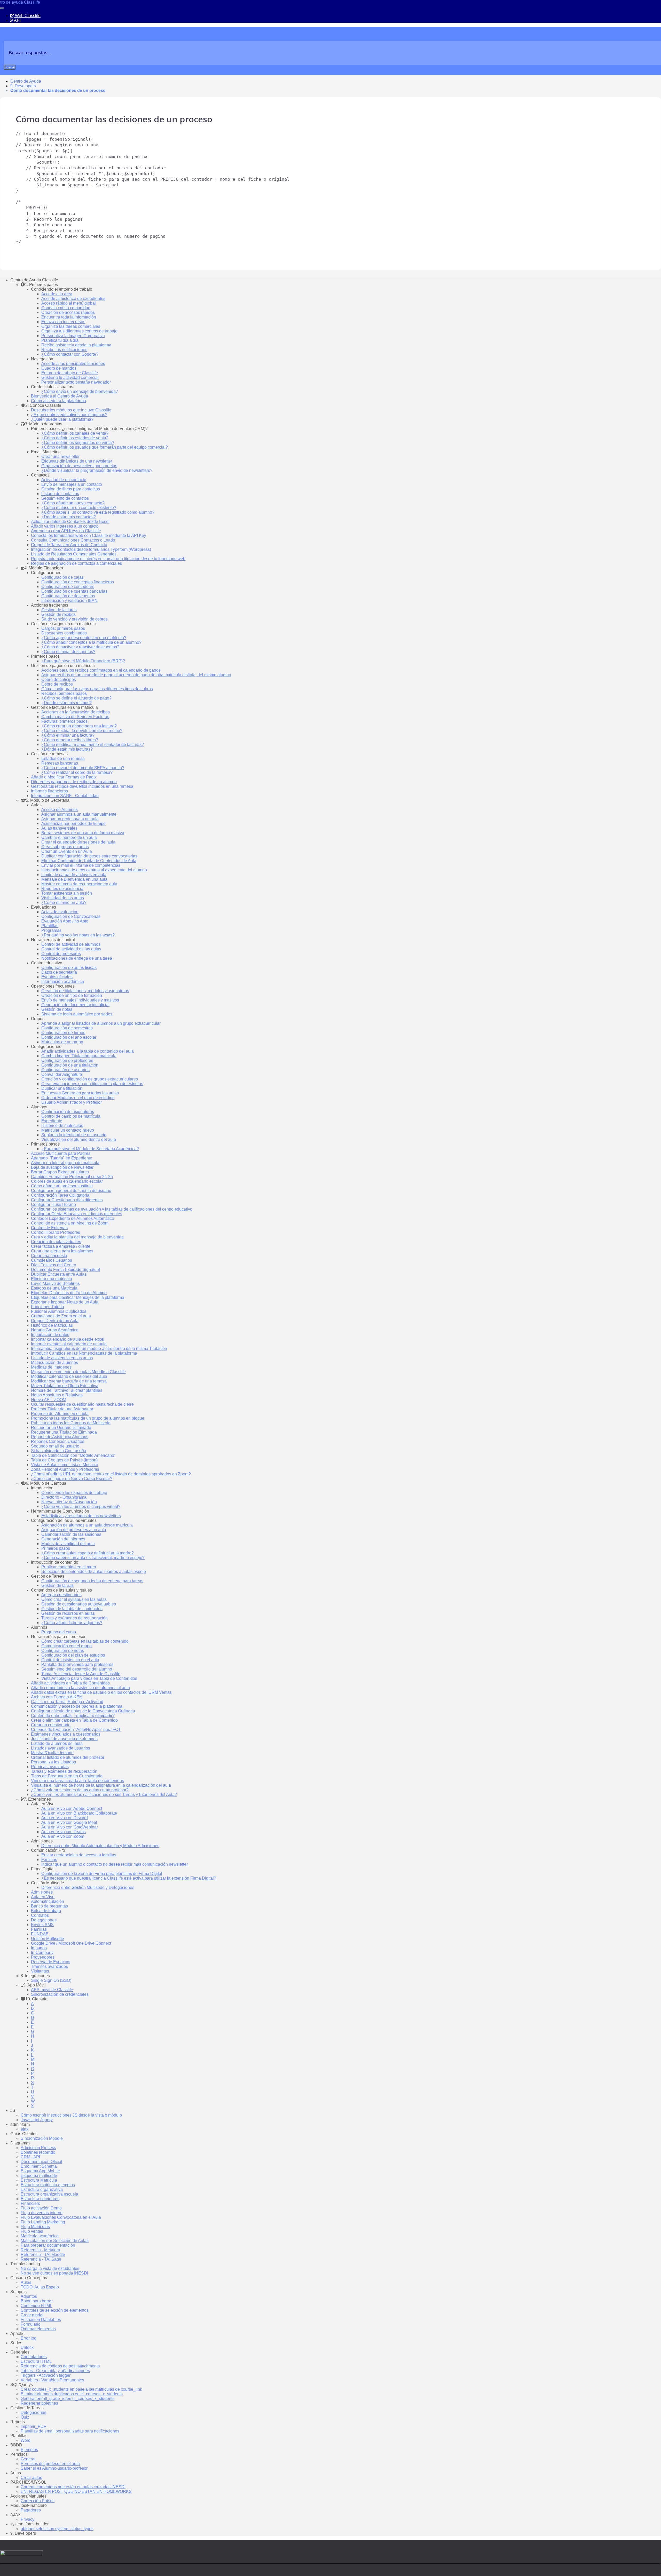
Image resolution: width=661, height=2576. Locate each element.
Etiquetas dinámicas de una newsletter (77, 461)
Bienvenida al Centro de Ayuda (60, 396)
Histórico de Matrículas (52, 1325)
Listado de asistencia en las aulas (62, 1358)
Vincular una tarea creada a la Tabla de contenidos (77, 1781)
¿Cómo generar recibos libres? (70, 740)
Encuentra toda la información (69, 317)
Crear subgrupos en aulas (65, 847)
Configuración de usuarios (65, 1070)
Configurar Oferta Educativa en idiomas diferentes (77, 1214)
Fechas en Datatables (41, 2320)
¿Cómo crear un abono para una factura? (79, 726)
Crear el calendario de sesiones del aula (78, 842)
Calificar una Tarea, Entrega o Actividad (67, 1702)
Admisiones (42, 1892)
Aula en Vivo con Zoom (63, 1836)
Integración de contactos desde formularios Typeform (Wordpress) (91, 549)
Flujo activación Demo (41, 2208)
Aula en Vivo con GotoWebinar (70, 1827)
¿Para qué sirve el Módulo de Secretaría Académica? (90, 1149)
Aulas (26, 2282)
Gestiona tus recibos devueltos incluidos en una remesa (82, 786)
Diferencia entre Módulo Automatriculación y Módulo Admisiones (100, 1846)
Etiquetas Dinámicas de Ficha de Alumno (69, 1293)
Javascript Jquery (37, 2120)
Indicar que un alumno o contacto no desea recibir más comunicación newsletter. (115, 1864)
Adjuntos (29, 2296)
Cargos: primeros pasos (63, 628)
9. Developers (23, 86)
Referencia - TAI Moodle (43, 2255)
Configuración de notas (63, 1651)
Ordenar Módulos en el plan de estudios (78, 1098)
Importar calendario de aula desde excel (68, 1339)
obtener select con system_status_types (57, 2529)
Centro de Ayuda (26, 81)
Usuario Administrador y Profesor (72, 1102)
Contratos (40, 1915)
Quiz (25, 2417)
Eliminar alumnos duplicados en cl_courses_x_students (72, 2394)
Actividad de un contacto (64, 480)
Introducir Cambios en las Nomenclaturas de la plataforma (84, 1353)
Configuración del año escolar (69, 1037)
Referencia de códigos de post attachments (60, 2366)
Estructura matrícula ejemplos (48, 2185)
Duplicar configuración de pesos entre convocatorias (89, 856)
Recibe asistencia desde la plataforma (76, 345)
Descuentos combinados (64, 633)
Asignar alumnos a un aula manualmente (79, 814)
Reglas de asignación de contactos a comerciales (76, 563)
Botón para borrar (37, 2301)
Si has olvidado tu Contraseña (59, 1451)
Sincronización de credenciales (60, 1994)
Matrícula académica (40, 2236)
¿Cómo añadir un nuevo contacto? (73, 503)
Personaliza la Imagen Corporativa (73, 336)
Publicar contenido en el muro (69, 1567)
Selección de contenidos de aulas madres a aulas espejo (94, 1572)
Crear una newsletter (60, 456)
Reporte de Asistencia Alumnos (60, 1437)
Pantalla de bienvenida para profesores (77, 1664)
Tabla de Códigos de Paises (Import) (64, 1460)
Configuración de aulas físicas (69, 968)
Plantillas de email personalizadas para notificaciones (70, 2431)
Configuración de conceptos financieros (78, 582)
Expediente (52, 1121)
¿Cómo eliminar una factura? (68, 735)
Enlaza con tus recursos (63, 322)
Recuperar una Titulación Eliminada (64, 1432)
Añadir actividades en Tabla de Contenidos (70, 1683)
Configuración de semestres (67, 1028)
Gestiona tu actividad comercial (70, 377)
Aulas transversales (59, 828)
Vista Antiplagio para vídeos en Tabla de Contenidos (89, 1678)
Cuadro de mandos (59, 368)
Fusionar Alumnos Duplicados (59, 1311)
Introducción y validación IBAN (69, 601)
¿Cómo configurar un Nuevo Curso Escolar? (72, 1479)
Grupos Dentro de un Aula (55, 1321)
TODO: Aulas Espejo (40, 2287)
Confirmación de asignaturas (68, 1112)
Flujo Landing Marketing (43, 2222)
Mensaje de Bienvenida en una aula (74, 879)
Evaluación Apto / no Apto (65, 921)
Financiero (30, 2203)
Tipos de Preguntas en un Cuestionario (67, 1776)
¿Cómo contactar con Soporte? (70, 354)
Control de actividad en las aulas (71, 949)
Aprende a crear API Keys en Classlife (66, 531)
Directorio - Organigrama (64, 1497)
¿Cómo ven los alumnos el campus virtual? (81, 1506)
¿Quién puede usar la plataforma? (62, 419)
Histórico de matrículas (62, 1126)
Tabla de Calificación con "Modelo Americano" (73, 1455)
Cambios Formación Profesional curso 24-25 (72, 1177)
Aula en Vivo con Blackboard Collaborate (79, 1813)
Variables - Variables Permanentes (52, 2380)
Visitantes (40, 1971)
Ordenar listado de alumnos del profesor (68, 1757)
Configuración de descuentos (68, 596)
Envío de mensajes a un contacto (72, 484)
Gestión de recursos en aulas (68, 1613)
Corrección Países (38, 2501)
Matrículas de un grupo (62, 1042)
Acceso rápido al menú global (69, 303)
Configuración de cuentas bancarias (74, 591)
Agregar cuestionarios (61, 1595)
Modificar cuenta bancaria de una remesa (69, 1381)
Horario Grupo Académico (55, 1330)
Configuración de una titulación (70, 1065)
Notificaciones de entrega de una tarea (77, 958)
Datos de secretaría (59, 972)
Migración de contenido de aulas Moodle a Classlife (78, 1372)
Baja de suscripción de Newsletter (62, 1167)
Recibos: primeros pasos (64, 693)
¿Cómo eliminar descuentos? (68, 652)
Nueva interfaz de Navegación (69, 1502)
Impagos (39, 1948)
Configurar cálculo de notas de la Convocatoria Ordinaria (83, 1711)
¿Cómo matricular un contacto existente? (79, 508)
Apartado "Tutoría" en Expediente (62, 1158)
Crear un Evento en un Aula (67, 851)
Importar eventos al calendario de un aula (69, 1344)
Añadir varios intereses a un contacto (65, 526)
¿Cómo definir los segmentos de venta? (78, 443)
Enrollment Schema (39, 2166)
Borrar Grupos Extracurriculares (60, 1172)
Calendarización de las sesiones (71, 1534)
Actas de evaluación (60, 912)
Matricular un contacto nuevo (68, 1130)
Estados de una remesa (63, 758)
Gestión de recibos (58, 614)
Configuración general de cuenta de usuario (71, 1191)
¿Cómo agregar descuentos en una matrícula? (84, 638)
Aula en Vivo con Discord (65, 1818)
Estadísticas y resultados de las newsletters (81, 1516)
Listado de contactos (60, 494)
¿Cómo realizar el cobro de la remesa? (77, 772)
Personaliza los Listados (53, 1762)
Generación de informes (63, 1539)
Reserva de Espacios (51, 1962)
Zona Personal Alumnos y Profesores (65, 1469)
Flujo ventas (32, 2231)
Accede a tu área (57, 294)
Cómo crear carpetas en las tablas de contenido (85, 1641)
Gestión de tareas (57, 1585)
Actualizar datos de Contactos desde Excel (70, 522)
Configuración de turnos (63, 1033)
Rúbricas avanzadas (50, 1767)
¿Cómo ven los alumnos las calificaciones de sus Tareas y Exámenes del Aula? (104, 1795)
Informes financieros (49, 791)
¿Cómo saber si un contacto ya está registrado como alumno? (98, 512)
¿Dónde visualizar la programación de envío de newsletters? (97, 470)
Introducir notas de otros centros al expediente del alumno (94, 870)
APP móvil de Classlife (52, 1990)
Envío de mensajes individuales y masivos (80, 1000)
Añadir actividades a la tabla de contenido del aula (88, 1051)
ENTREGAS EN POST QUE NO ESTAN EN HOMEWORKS (76, 2491)
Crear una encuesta (49, 1256)
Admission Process (38, 2148)
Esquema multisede (39, 2176)
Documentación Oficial (41, 2162)
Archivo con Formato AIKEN (57, 1697)
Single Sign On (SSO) (51, 1980)
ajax (25, 2129)
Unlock (27, 2347)
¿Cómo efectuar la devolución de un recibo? (82, 731)
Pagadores (31, 2510)
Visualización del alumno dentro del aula (79, 1139)
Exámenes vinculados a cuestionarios (66, 1734)
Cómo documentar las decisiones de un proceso (58, 90)
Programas (51, 930)
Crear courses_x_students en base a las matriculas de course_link (81, 2389)
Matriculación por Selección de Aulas (55, 2241)
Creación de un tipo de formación (72, 995)
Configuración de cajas (62, 577)
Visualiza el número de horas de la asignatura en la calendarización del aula (101, 1785)
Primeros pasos (56, 1548)
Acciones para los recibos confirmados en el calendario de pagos (101, 670)
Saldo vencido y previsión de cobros (74, 619)
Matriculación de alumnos (54, 1362)
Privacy (27, 2519)
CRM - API (30, 2157)
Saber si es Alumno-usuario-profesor (54, 2468)
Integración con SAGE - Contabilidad (65, 796)
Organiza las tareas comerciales (71, 326)
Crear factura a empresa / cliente (61, 1246)
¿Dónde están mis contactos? (69, 517)
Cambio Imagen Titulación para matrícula (79, 1056)
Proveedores (43, 1957)
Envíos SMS (42, 1925)
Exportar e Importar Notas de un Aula (65, 1302)
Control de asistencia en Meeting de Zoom (70, 1223)
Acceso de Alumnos (60, 810)
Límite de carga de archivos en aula (74, 875)
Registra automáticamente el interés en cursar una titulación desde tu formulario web (108, 559)
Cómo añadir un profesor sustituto (62, 1186)
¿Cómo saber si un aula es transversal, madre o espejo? (93, 1558)
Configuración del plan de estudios (73, 1655)
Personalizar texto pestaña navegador (76, 382)
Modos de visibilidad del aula (68, 1544)
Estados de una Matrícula (54, 1288)
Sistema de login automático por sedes (77, 1014)
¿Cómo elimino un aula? (64, 903)
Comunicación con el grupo (66, 1646)
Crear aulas (31, 2478)
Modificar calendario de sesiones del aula (69, 1376)
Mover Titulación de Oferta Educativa (65, 1386)
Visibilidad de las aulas (63, 898)
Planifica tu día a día (60, 340)
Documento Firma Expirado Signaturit (65, 1270)
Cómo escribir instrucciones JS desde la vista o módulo (71, 2115)
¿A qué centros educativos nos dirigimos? (69, 415)
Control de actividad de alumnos (71, 944)
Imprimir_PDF (33, 2426)
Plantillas (50, 926)
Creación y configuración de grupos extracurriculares (90, 1079)
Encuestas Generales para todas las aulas (80, 1093)
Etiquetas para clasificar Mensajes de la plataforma (78, 1297)
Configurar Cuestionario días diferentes (67, 1200)
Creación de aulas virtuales (56, 1242)
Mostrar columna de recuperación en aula (79, 884)
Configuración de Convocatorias (71, 916)
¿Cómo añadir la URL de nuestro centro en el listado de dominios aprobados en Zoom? (111, 1474)
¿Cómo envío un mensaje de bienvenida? (80, 391)
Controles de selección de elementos (55, 2310)
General (28, 2459)
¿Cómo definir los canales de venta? (75, 433)
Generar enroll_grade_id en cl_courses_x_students (68, 2399)
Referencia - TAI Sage (41, 2259)
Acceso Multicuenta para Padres (61, 1153)
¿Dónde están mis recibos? (66, 703)
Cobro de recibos (57, 684)
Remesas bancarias (60, 763)
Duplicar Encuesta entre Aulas (59, 1274)
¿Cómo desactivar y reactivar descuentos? (80, 647)
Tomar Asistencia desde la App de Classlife (81, 1674)
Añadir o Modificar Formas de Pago (63, 777)
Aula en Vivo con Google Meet (69, 1822)
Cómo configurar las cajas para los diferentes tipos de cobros (97, 689)
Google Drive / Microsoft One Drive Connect (71, 1943)
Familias (49, 1860)
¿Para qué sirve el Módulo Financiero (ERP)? (83, 661)
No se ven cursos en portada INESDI (54, 2273)
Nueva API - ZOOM (49, 1400)
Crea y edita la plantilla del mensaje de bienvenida (77, 1237)
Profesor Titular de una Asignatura (62, 1409)
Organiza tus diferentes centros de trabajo (79, 331)
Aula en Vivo (43, 1897)
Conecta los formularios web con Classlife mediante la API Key (89, 535)
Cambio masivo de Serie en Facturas (75, 717)
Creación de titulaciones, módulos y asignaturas (85, 991)
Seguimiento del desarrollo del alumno (77, 1669)
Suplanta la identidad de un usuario (74, 1135)
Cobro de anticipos (59, 679)
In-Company (42, 1953)
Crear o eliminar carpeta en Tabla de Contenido (74, 1720)
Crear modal (32, 2315)
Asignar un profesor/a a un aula (70, 819)
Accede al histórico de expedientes (73, 299)
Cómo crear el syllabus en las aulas (74, 1599)
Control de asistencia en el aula (70, 1660)
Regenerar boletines (39, 2403)
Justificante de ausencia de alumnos (64, 1739)
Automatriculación (48, 1901)
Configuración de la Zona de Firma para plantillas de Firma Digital (102, 1874)
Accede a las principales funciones (73, 364)
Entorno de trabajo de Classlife (70, 373)
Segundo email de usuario (55, 1446)
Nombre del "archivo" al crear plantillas (67, 1390)
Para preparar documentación (48, 2245)
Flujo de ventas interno (42, 2213)
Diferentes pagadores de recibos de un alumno (74, 782)
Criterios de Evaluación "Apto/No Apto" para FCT (76, 1730)
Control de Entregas (49, 1228)
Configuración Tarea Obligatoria (60, 1195)
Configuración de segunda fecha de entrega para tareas (92, 1581)
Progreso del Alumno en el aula (60, 1414)
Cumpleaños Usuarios (52, 1260)
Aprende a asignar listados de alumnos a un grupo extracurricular (101, 1023)
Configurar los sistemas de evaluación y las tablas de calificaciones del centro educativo (112, 1209)
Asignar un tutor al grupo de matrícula (65, 1163)
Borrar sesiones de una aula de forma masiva (83, 833)
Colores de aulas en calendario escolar (67, 1181)
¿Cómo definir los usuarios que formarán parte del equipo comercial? (105, 447)
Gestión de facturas (59, 610)
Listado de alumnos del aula (57, 1743)
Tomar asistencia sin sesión (67, 893)
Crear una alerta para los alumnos (62, 1251)
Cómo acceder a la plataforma (58, 401)
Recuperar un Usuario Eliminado (61, 1428)
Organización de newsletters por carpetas (79, 466)
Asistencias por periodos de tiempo (73, 824)
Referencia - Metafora (40, 2250)
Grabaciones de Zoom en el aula (61, 1316)
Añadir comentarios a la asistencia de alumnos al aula (80, 1688)
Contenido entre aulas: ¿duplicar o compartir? (73, 1716)
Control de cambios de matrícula (71, 1116)
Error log (29, 2338)
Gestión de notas (57, 1009)
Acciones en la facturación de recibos (76, 712)
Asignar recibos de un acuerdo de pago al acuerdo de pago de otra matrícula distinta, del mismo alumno (136, 675)
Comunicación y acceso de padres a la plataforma (77, 1706)
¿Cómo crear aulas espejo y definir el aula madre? (88, 1553)
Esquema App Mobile (40, 2171)
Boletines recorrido (38, 2152)
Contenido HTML (36, 2306)
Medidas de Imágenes (51, 1367)
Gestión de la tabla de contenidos (72, 1609)
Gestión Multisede (48, 1939)
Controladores (34, 2357)
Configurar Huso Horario (53, 1204)
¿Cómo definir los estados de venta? (75, 438)
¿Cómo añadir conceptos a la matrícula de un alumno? (91, 642)
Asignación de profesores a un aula (74, 1530)
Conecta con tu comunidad (66, 308)
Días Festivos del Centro (54, 1265)
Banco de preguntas (49, 1906)
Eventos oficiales (57, 977)
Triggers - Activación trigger (46, 2375)
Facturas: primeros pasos (64, 721)
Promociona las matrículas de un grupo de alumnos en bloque (88, 1418)
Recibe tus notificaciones (64, 350)
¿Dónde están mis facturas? (67, 749)
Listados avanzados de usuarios (61, 1748)
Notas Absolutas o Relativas (57, 1395)
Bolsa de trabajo (46, 1911)
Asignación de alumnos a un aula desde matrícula (87, 1525)
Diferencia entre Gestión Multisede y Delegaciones (88, 1887)
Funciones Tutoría (48, 1307)
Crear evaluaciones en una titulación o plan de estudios (92, 1084)
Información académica (63, 981)
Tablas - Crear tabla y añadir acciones (55, 2371)
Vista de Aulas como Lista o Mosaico (65, 1465)
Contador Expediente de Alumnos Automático (73, 1218)
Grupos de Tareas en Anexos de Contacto (69, 545)
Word (26, 2440)
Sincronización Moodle (42, 2138)
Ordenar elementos (38, 2329)
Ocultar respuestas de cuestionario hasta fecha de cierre (82, 1404)
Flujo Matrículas (35, 2227)
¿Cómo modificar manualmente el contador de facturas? (93, 745)
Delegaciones (44, 1920)
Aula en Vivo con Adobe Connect (72, 1808)
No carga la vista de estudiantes (50, 2268)
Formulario (31, 2324)
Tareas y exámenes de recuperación (74, 1618)
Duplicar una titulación (62, 1088)
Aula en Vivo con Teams (64, 1832)
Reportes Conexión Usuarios (58, 1441)
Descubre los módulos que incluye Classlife (71, 410)
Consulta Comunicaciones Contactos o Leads (73, 540)
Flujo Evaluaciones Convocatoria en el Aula (61, 2217)
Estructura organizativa (42, 2189)
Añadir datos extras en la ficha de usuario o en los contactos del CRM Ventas (101, 1692)
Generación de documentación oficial (75, 1005)
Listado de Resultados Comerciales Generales (74, 554)
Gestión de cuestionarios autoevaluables (79, 1604)
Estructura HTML (36, 2361)
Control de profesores (61, 954)
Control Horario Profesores (56, 1232)
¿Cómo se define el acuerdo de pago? (76, 698)
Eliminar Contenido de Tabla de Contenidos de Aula (89, 861)
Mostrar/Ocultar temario (52, 1753)
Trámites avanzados (49, 1966)
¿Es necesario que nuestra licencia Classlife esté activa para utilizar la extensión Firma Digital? (129, 1878)
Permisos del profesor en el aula (50, 2464)
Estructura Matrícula (39, 2180)
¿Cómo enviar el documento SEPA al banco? (83, 768)
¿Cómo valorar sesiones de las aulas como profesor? (80, 1790)
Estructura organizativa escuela (49, 2194)
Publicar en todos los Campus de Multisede (71, 1423)
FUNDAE (40, 1934)
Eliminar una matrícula (52, 1279)
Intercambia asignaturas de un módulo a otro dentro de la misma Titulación (99, 1349)
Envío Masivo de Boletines (55, 1283)
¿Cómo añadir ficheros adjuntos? (72, 1623)
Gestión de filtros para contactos (71, 489)
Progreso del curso (59, 1632)
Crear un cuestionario (51, 1725)
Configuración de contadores (68, 587)
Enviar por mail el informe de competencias (81, 865)
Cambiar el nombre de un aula (69, 837)
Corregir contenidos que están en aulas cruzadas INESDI (73, 2487)
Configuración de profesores (67, 1060)
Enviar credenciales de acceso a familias (79, 1855)
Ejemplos (29, 2450)
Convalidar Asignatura (62, 1074)
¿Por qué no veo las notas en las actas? (78, 935)
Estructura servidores (40, 2199)
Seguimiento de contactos (65, 498)
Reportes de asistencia (62, 889)
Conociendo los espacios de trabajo (74, 1493)
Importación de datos (50, 1335)
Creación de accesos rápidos (68, 312)
